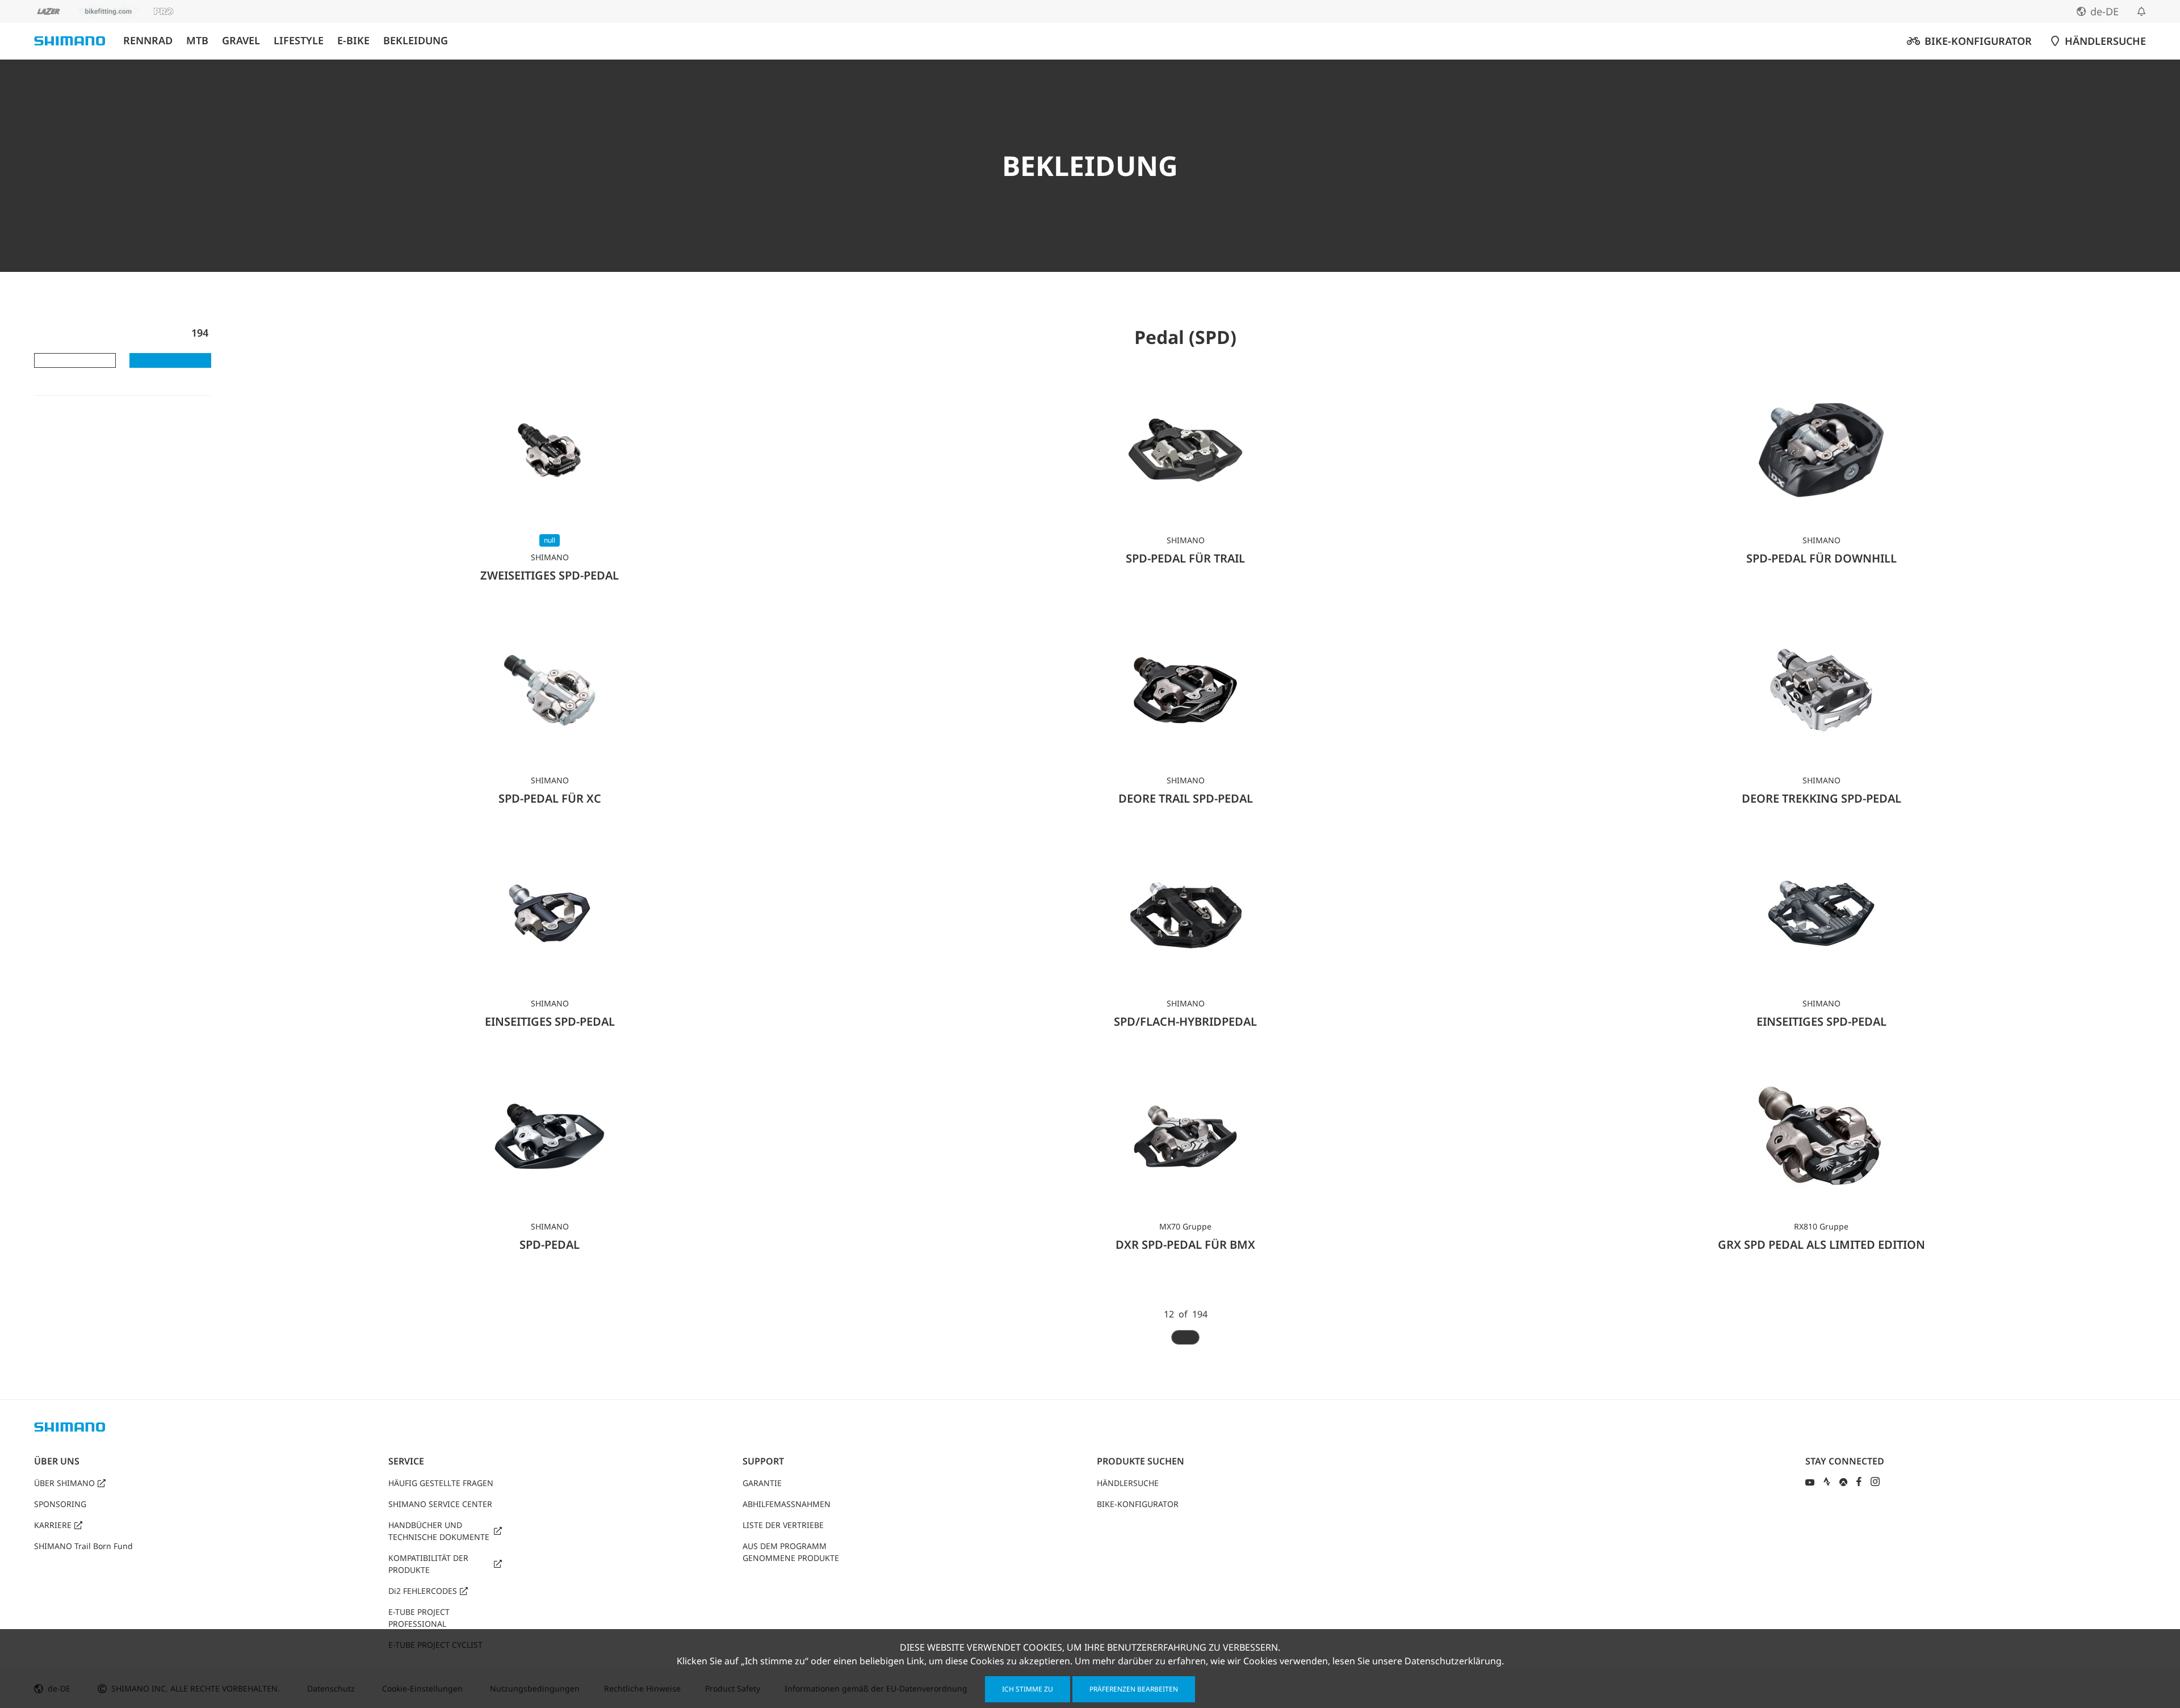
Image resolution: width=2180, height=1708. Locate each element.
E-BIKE (353, 41)
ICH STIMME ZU (1028, 1689)
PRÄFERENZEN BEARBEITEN (1134, 1689)
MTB (197, 41)
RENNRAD (148, 41)
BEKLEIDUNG (416, 41)
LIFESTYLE (299, 41)
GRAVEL (241, 41)
